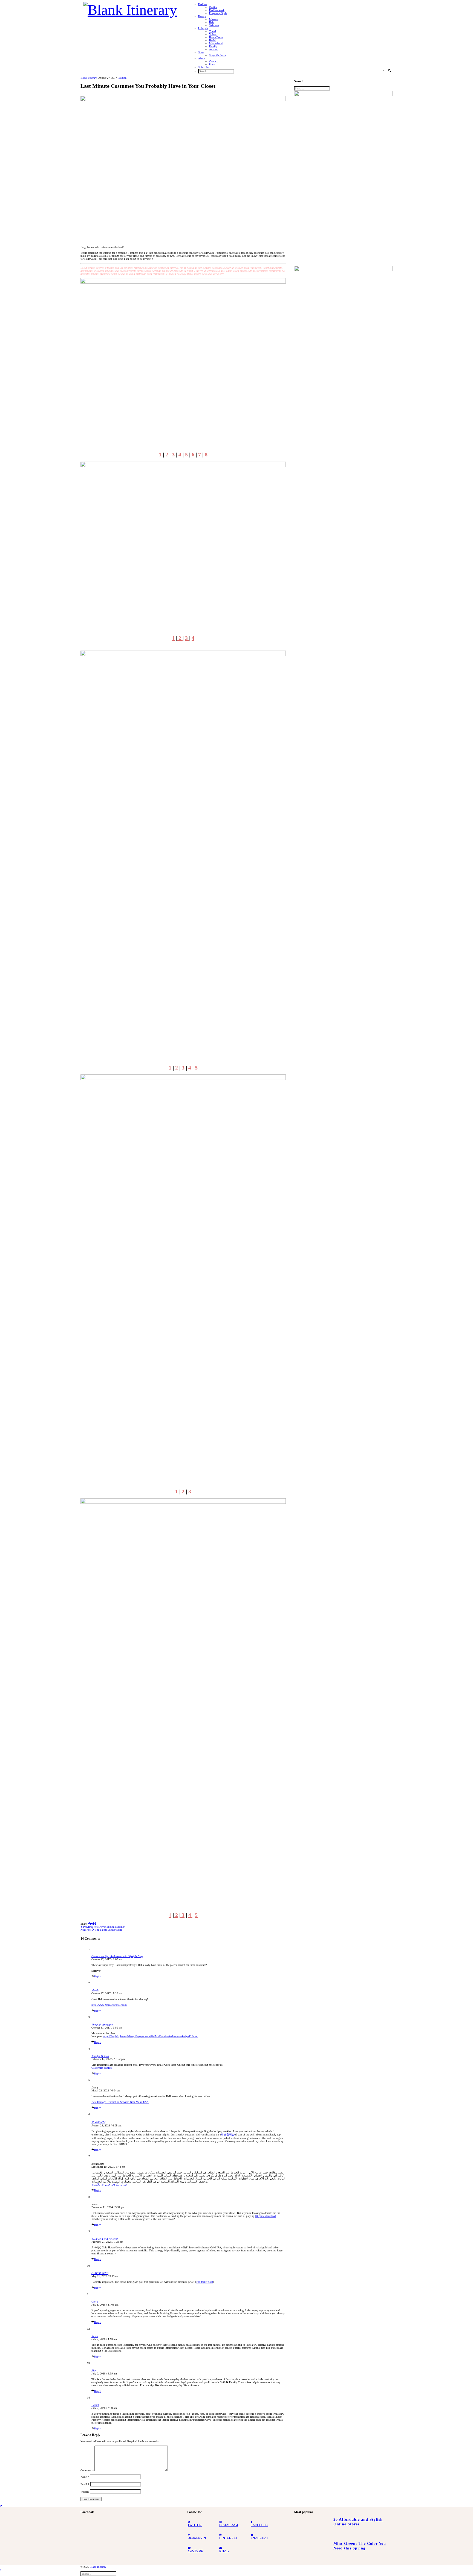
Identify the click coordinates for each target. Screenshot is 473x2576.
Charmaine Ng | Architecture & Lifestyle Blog (117, 1956)
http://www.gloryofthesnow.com (109, 2005)
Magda (95, 1990)
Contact (213, 61)
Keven (95, 2336)
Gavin (95, 2302)
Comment (87, 2470)
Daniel (95, 2405)
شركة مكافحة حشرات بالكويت (109, 2185)
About (202, 58)
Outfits (213, 7)
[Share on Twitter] (91, 1924)
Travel (213, 31)
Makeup (214, 19)
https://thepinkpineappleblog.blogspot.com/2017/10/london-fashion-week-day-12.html (150, 2036)
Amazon (214, 49)
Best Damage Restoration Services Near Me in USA (120, 2102)
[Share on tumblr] (96, 1924)
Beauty (202, 16)
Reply (97, 1976)
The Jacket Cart (204, 2282)
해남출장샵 (98, 2122)
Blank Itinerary (89, 78)
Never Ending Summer (103, 1927)
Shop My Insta (217, 55)
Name (85, 2477)
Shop (201, 52)
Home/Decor (216, 37)
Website (85, 2492)
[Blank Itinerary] (130, 8)
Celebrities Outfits (102, 2068)
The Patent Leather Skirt (101, 1930)
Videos (213, 34)
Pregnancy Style (218, 13)
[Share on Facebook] (89, 1924)
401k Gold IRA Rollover (105, 2239)
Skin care (214, 25)
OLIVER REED (100, 2273)
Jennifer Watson (100, 2056)
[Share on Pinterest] (93, 1924)
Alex (94, 2370)
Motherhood (216, 43)
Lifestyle (203, 28)
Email (85, 2484)
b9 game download (266, 2216)
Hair (211, 22)
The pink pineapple (102, 2025)
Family (213, 46)
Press (212, 64)
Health (213, 40)
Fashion (203, 4)
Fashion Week (217, 10)
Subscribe (204, 67)
